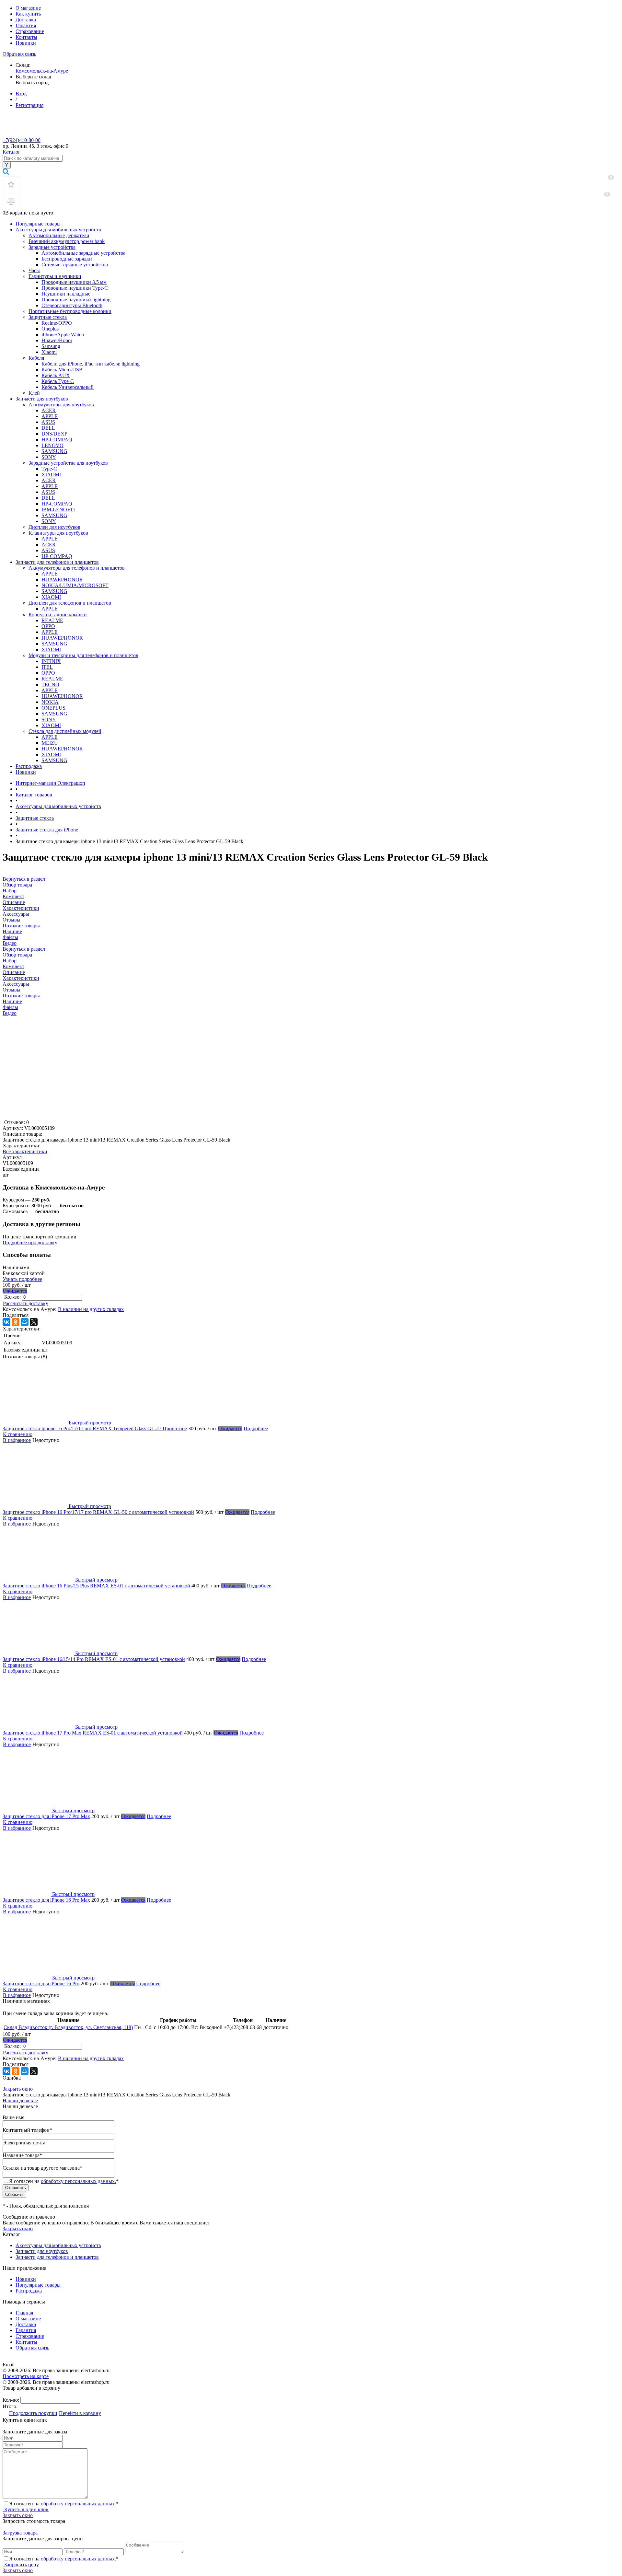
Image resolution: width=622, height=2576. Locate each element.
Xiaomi (49, 352)
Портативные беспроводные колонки (70, 311)
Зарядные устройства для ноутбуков (68, 463)
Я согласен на (64, 2181)
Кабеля (36, 358)
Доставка (26, 20)
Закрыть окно (18, 2089)
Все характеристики (25, 1151)
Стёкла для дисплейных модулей (65, 731)
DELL (48, 428)
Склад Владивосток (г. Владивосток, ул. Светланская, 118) (68, 2027)
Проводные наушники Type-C (75, 288)
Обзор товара (17, 955)
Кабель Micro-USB (62, 370)
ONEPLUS (53, 708)
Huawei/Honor (57, 340)
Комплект (13, 966)
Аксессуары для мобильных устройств (58, 230)
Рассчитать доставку (26, 1303)
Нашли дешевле (20, 2100)
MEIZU (50, 743)
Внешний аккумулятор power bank (67, 241)
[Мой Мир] (25, 1322)
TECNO (50, 685)
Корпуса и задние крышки (58, 615)
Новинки (26, 43)
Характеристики (21, 978)
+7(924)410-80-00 (22, 140)
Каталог (12, 152)
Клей (34, 393)
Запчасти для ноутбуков (42, 399)
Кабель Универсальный (68, 387)
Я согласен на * (64, 2504)
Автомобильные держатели (59, 235)
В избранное (17, 1440)
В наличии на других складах (91, 1309)
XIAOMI (51, 475)
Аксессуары (16, 984)
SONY (49, 457)
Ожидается (15, 1291)
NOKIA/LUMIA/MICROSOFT (75, 585)
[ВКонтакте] (6, 1322)
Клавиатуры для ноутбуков (58, 533)
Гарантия (26, 25)
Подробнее (256, 1428)
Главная (24, 2313)
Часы (34, 270)
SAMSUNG (54, 451)
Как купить (28, 14)
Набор (10, 961)
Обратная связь (19, 54)
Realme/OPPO (57, 323)
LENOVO (52, 445)
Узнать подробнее (22, 1279)
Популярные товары (38, 224)
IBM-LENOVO (58, 510)
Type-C (49, 469)
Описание (14, 972)
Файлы (10, 1007)
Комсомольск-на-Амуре (42, 71)
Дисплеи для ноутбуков (54, 527)
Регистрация (29, 105)
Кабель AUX (56, 375)
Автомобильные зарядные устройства (83, 253)
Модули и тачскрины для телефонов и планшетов (83, 655)
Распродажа (29, 766)
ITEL (47, 667)
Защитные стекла (48, 317)
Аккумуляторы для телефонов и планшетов (77, 568)
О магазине (28, 8)
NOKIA (50, 702)
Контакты (26, 37)
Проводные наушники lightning (76, 300)
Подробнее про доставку (30, 1242)
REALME (52, 620)
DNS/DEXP (54, 434)
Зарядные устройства (52, 247)
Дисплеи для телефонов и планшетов (70, 603)
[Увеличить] (84, 1116)
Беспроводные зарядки (67, 259)
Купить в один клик (26, 2509)
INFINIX (51, 661)
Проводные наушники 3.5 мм (74, 282)
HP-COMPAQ (57, 440)
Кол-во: (13, 1297)
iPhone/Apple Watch (63, 335)
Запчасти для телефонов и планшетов (57, 562)
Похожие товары (21, 996)
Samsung (51, 346)
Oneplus (50, 329)
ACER (49, 410)
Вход (21, 93)
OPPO (48, 626)
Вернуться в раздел (24, 949)
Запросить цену (21, 2564)
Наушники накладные (66, 294)
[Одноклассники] (16, 1322)
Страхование (30, 31)
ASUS (48, 422)
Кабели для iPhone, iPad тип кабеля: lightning (91, 364)
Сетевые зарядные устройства (75, 265)
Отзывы (12, 990)
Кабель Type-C (58, 381)
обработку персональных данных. (78, 2181)
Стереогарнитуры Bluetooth (72, 305)
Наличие (12, 1001)
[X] (34, 1322)
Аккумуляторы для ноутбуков (61, 405)
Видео (10, 1013)
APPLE (50, 416)
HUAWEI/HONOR (62, 580)
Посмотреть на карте (26, 2376)
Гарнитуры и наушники (55, 276)
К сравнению (18, 1434)
